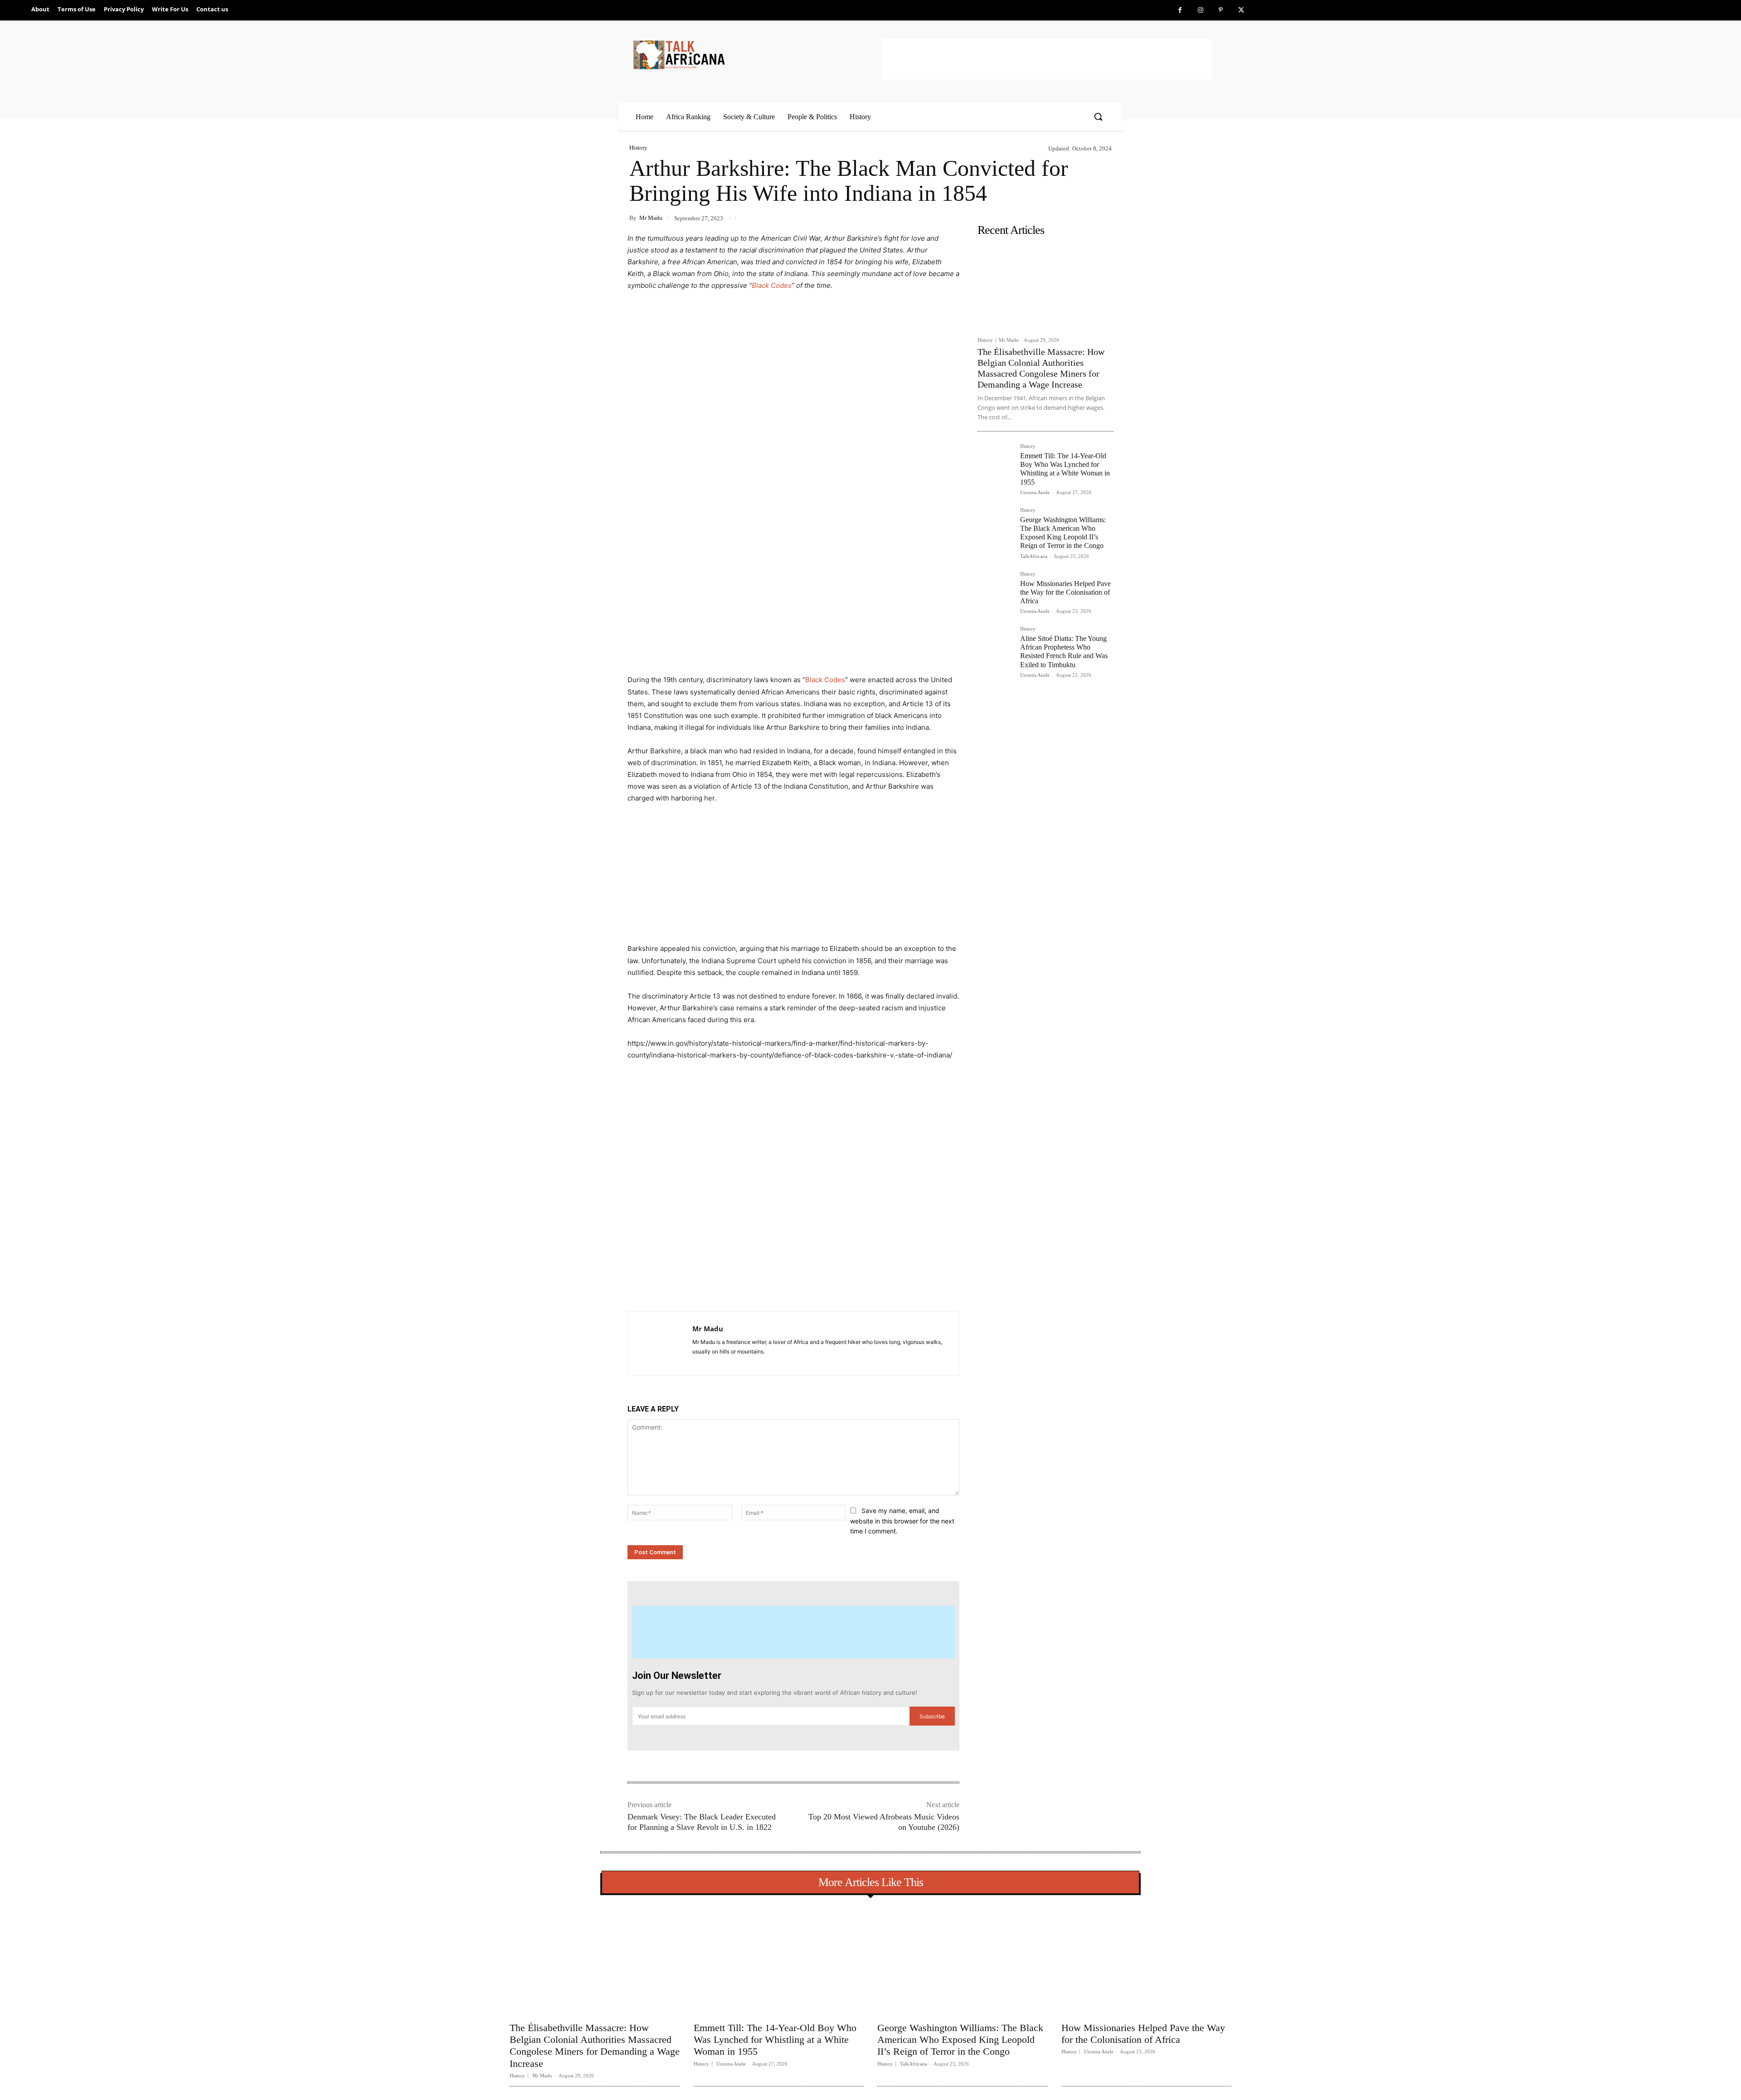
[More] (775, 1288)
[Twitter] (1241, 10)
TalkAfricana (1034, 556)
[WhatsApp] (754, 1288)
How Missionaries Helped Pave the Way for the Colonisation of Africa (1065, 592)
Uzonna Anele (1035, 492)
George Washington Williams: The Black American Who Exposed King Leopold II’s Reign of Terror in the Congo (1063, 533)
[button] (1098, 116)
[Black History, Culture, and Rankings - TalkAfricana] (756, 55)
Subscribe (932, 1716)
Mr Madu (651, 218)
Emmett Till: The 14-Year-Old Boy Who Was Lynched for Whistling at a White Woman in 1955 (1065, 469)
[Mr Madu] (660, 1343)
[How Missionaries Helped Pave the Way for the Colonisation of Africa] (995, 589)
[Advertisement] (1047, 59)
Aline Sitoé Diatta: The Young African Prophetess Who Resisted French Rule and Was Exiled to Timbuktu (1064, 652)
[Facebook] (1180, 10)
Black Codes (772, 285)
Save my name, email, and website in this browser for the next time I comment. (902, 1521)
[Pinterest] (1221, 10)
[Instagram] (1200, 10)
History (638, 148)
